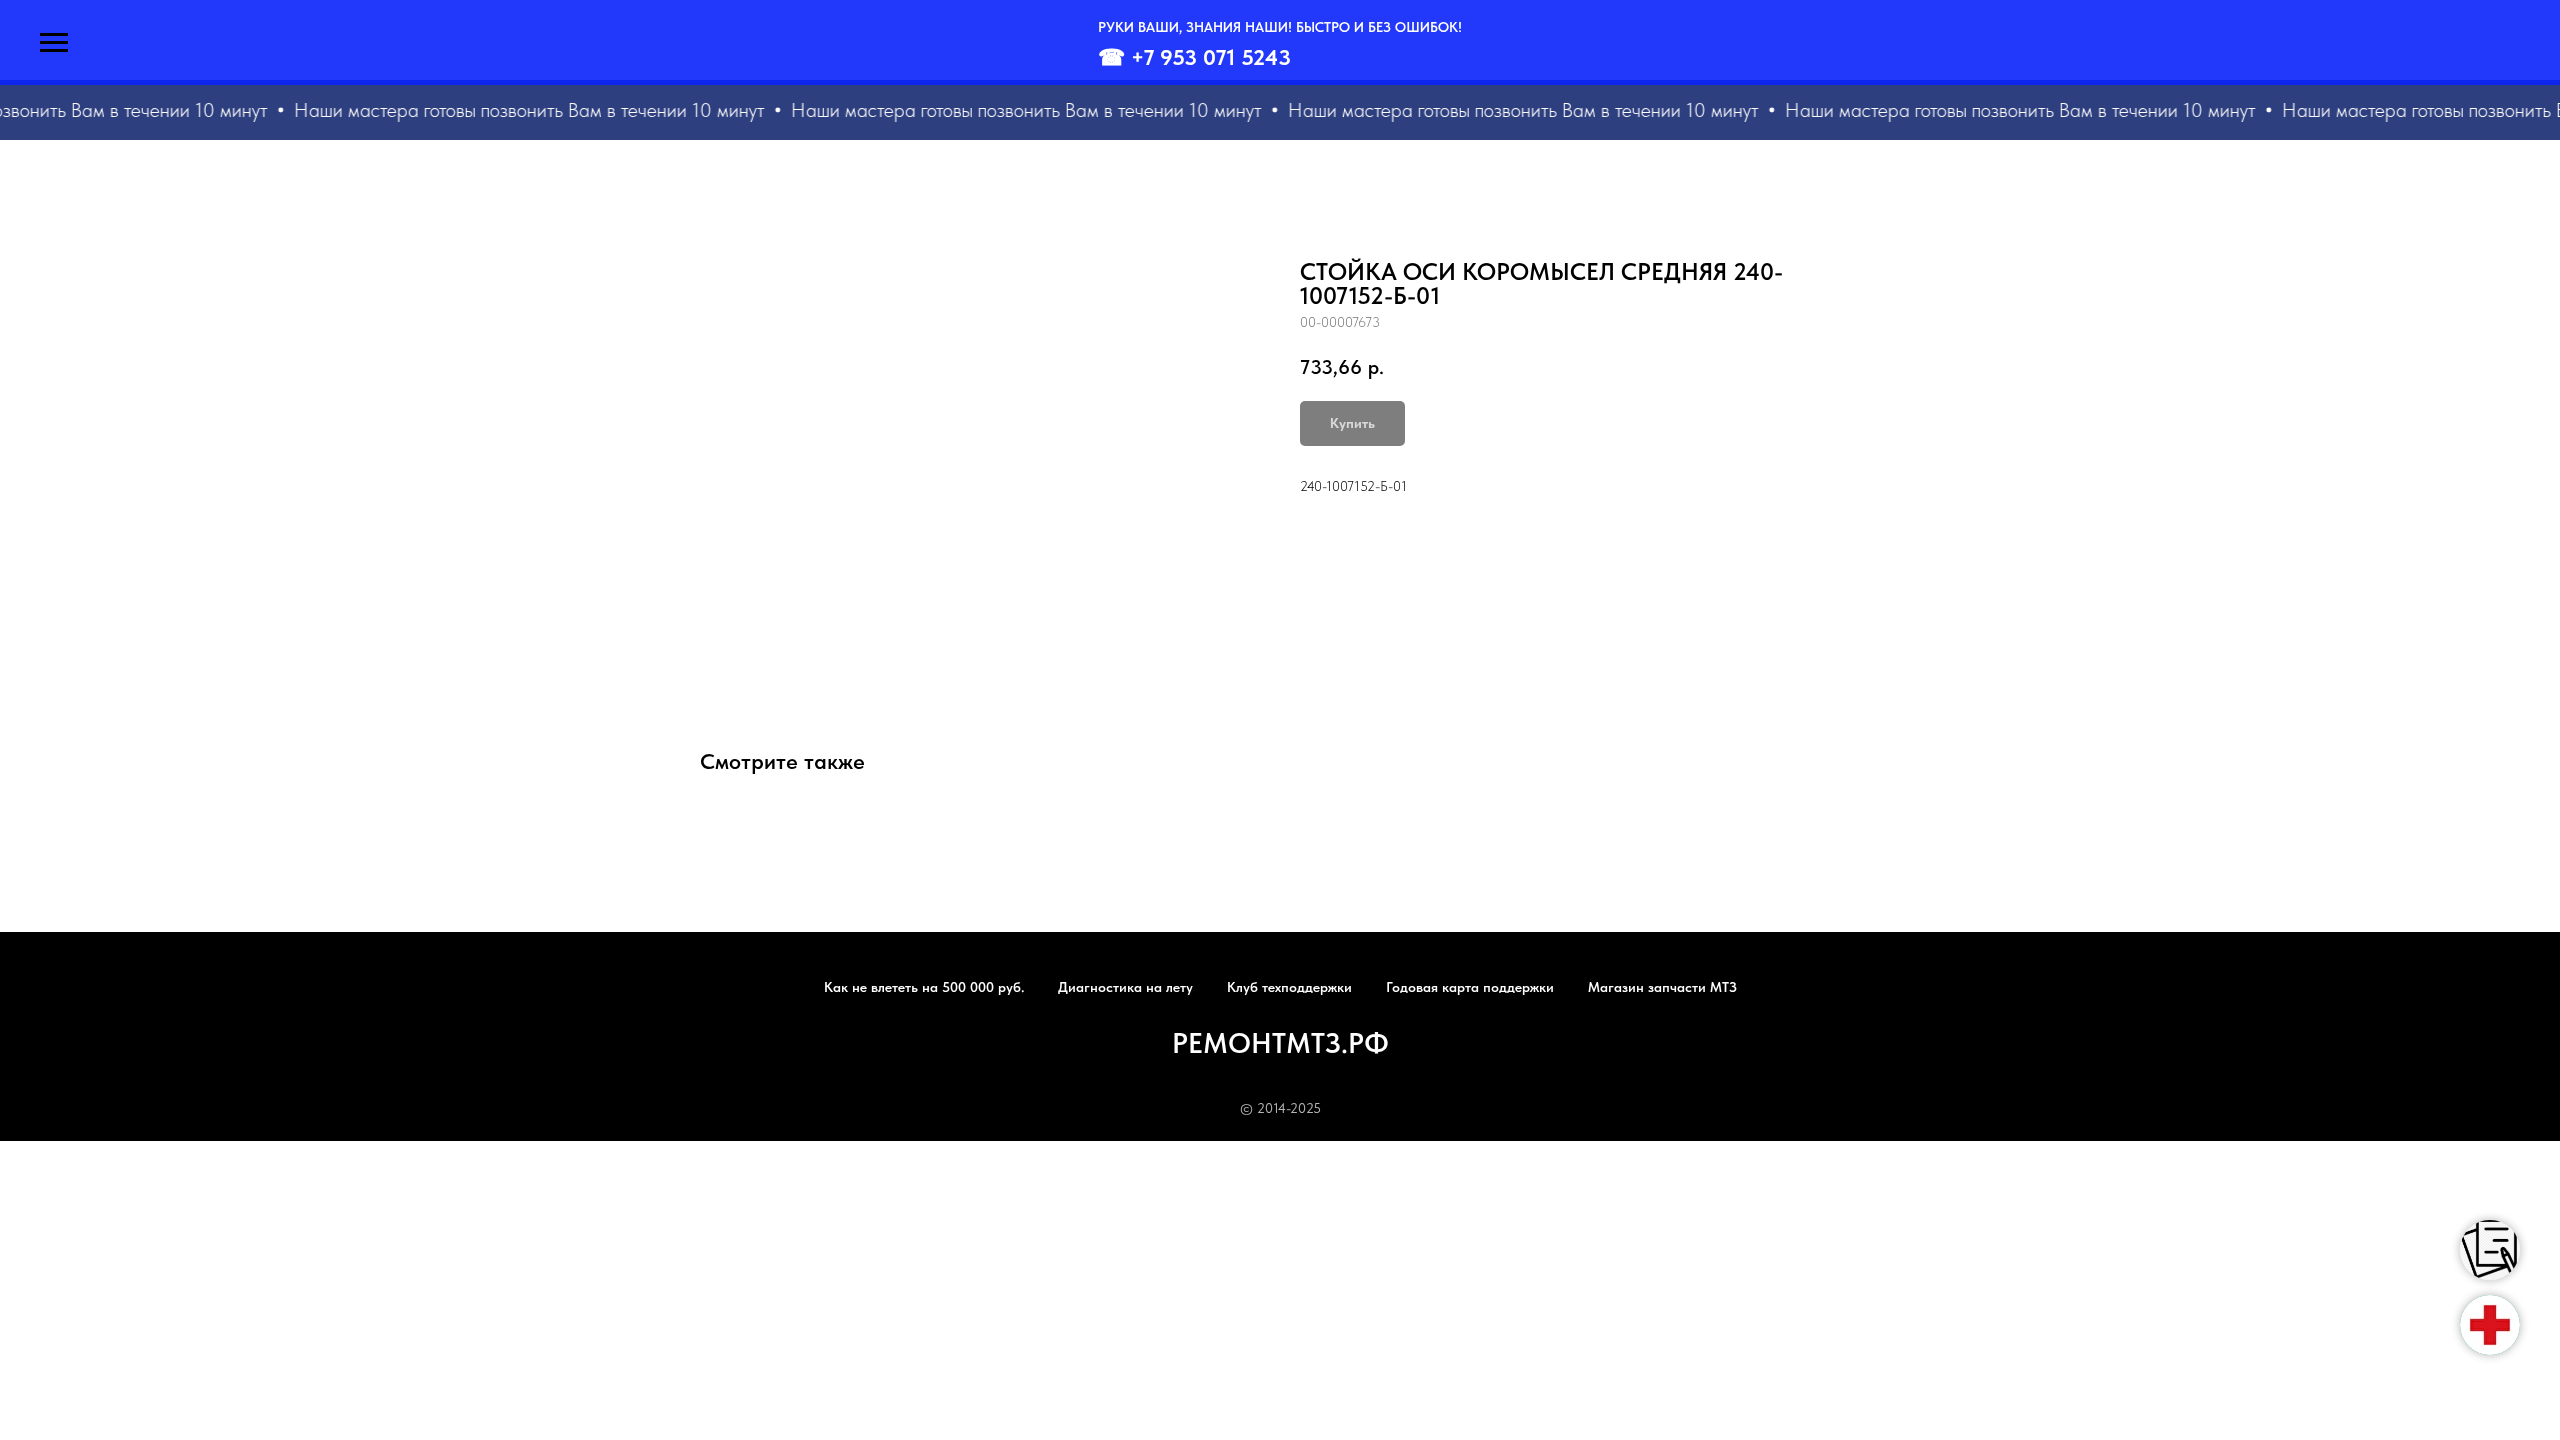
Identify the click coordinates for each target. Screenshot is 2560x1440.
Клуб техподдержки (1289, 987)
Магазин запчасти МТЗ (1662, 987)
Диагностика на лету (1125, 987)
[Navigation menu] (54, 43)
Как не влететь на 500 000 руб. (924, 987)
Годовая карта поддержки (1470, 987)
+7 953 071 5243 (1211, 57)
